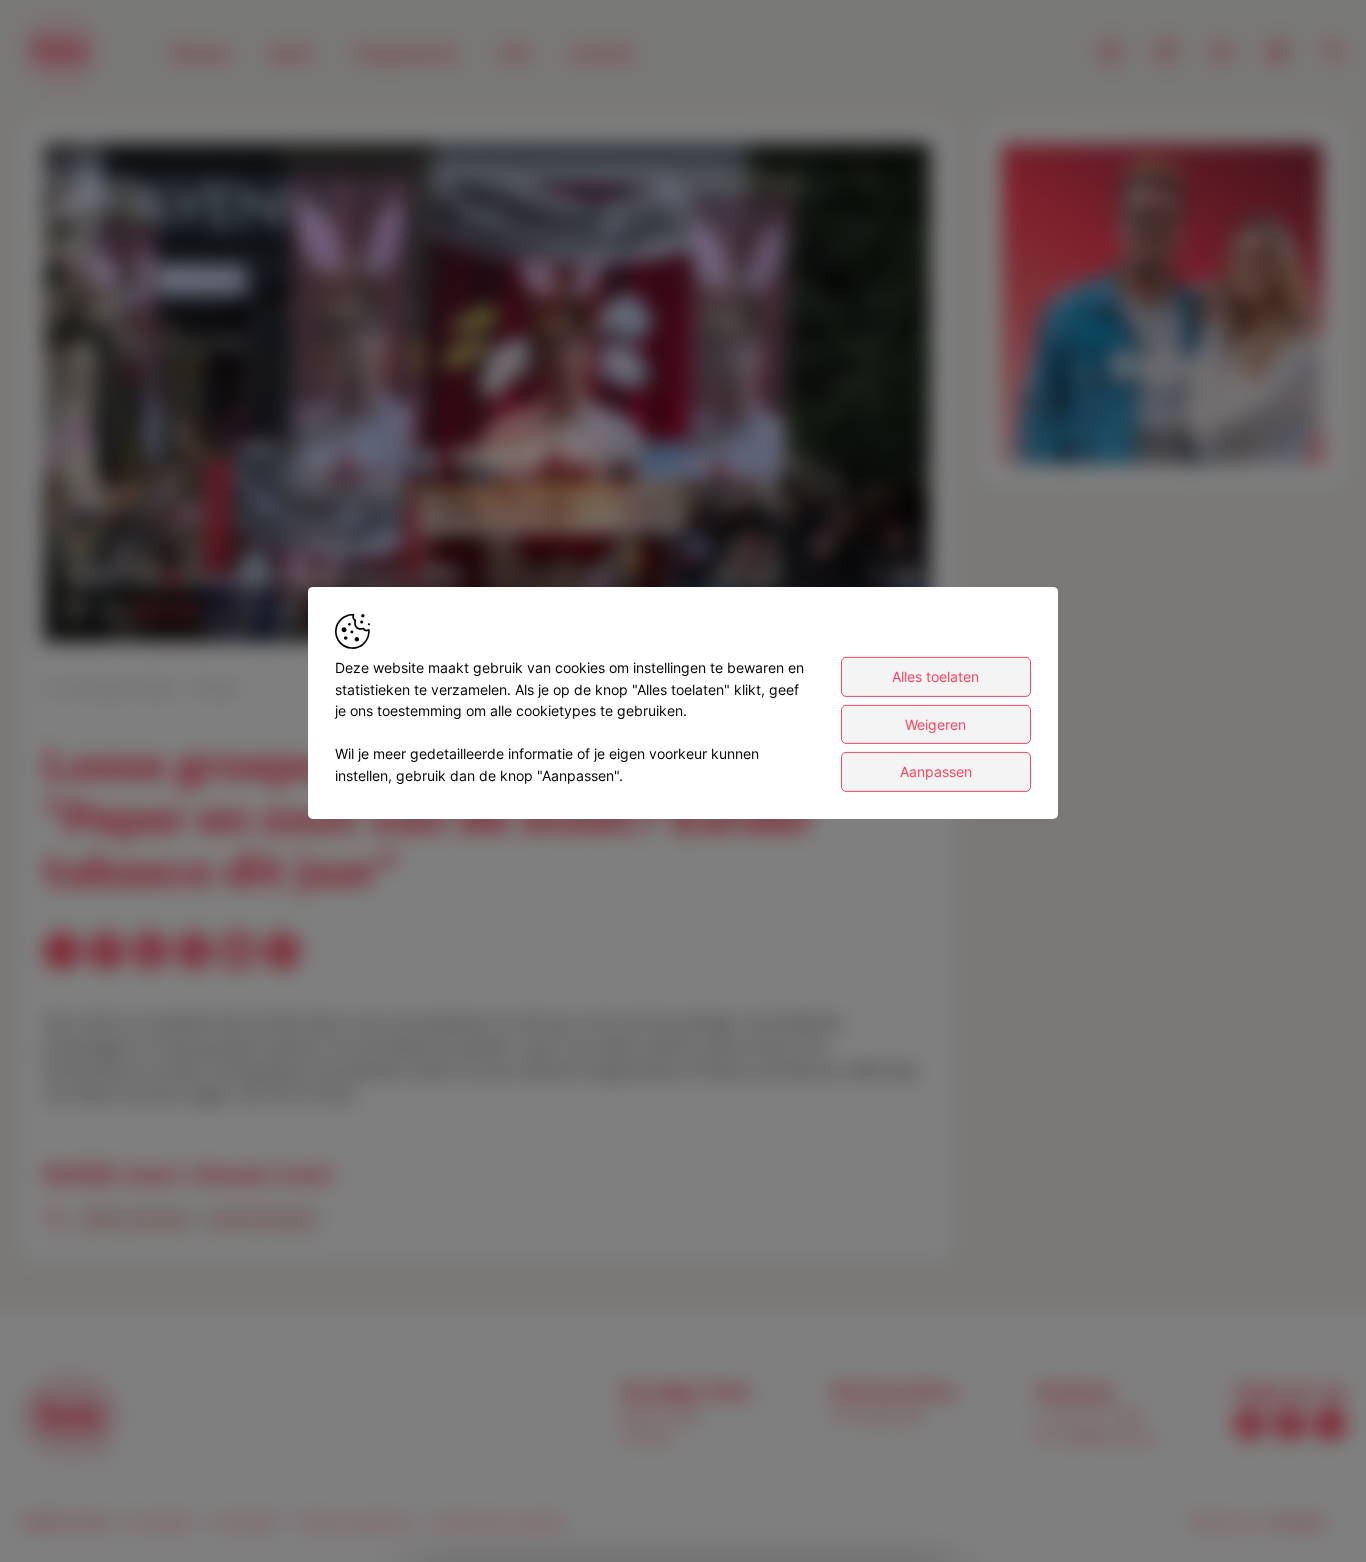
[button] (491, 397)
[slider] (487, 578)
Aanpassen (936, 771)
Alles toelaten (935, 676)
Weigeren (935, 724)
